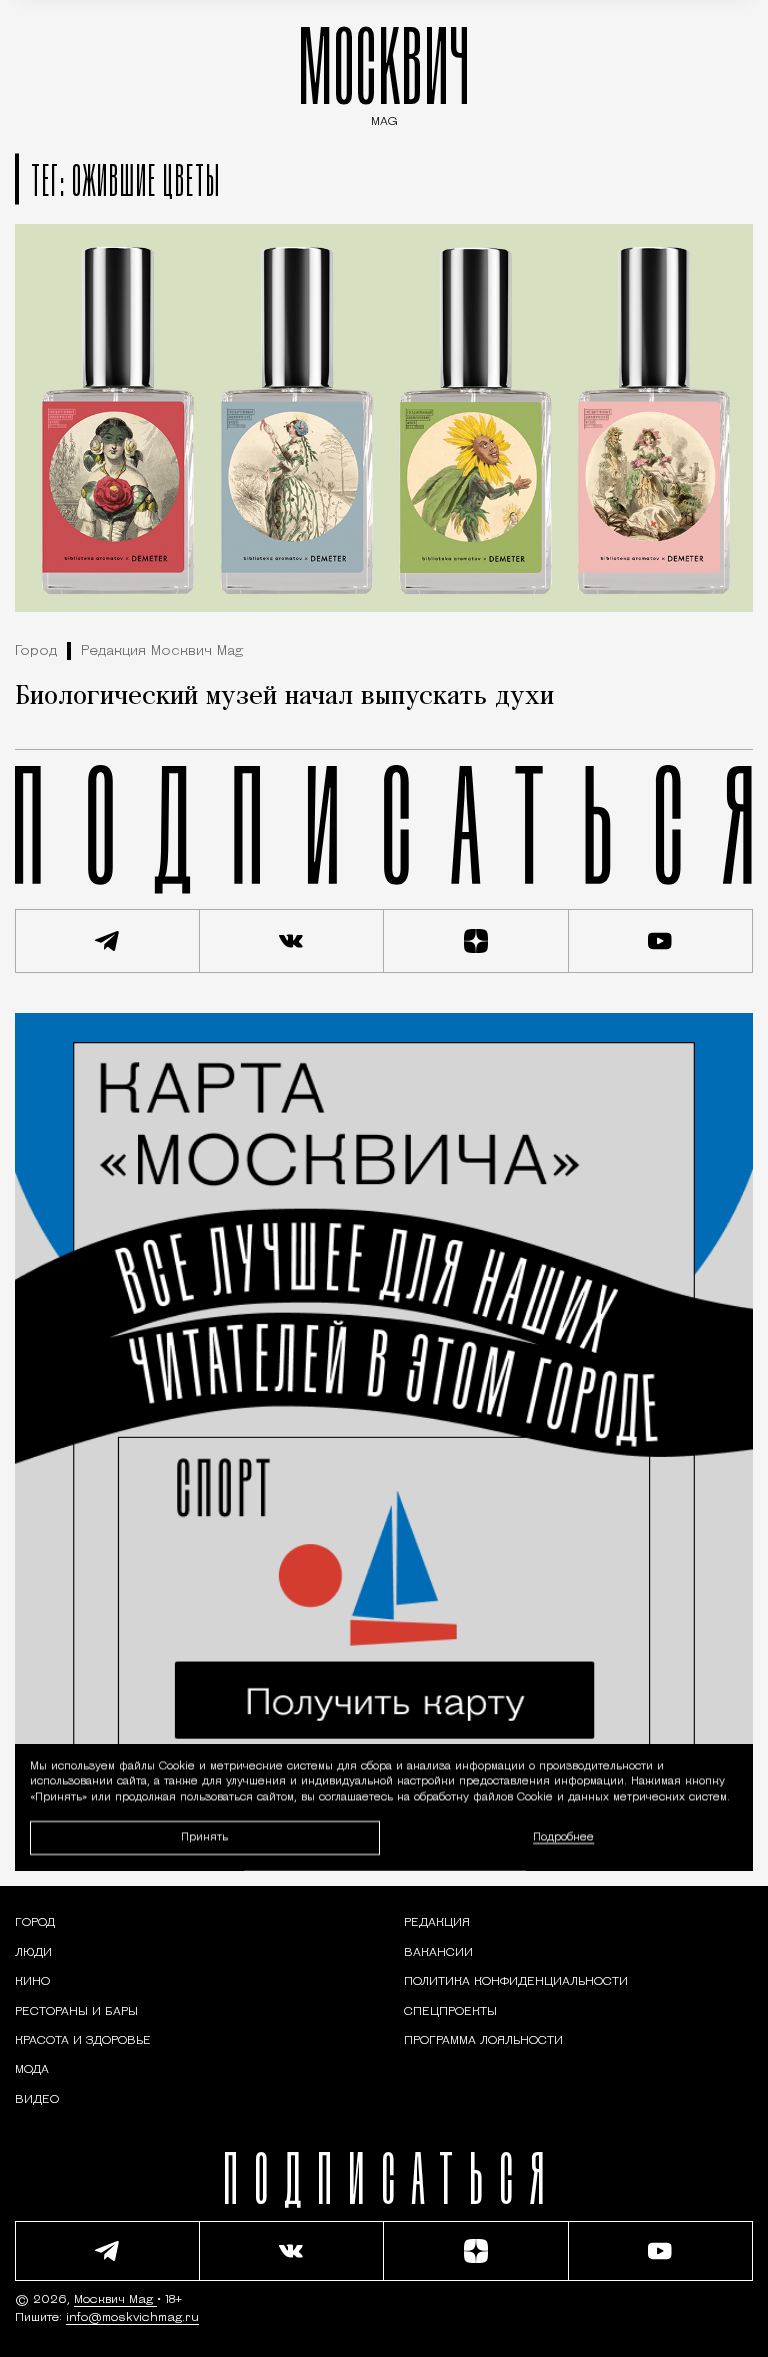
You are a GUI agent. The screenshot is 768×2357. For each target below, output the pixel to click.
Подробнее (563, 1837)
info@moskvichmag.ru (132, 2318)
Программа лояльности (483, 2041)
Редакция (437, 1923)
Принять (204, 1836)
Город (36, 651)
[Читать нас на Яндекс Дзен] (476, 941)
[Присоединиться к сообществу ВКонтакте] (292, 941)
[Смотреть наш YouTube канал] (661, 941)
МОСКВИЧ (384, 71)
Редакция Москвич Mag (162, 651)
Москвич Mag (115, 2300)
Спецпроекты (450, 2012)
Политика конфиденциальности (516, 1982)
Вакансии (438, 1953)
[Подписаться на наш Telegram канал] (107, 941)
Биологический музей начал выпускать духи (284, 697)
